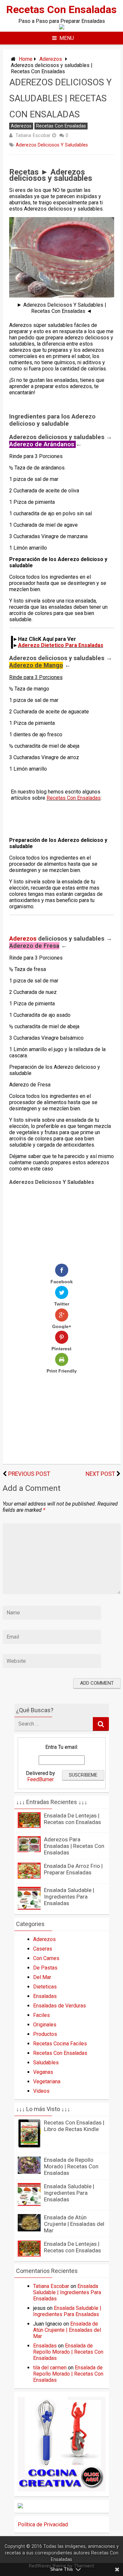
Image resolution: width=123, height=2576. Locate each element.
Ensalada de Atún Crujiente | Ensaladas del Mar (74, 2224)
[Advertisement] (44, 816)
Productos (45, 2034)
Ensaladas (45, 1996)
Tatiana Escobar (33, 135)
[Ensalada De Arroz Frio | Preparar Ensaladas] (29, 1877)
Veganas (43, 2072)
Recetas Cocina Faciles (60, 2044)
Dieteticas (45, 1987)
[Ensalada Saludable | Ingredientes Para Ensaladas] (29, 1908)
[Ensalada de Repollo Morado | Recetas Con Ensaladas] (29, 2172)
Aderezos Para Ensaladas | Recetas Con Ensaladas (74, 1846)
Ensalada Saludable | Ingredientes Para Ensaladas (69, 1897)
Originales (45, 2025)
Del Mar (42, 1977)
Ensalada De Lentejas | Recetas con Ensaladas (72, 1819)
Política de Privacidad (43, 2525)
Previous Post (29, 1474)
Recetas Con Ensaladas (61, 9)
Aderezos (51, 59)
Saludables (46, 2063)
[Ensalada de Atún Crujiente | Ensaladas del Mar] (29, 2230)
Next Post (100, 1474)
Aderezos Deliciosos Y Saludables (52, 145)
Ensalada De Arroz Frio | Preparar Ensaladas (73, 1869)
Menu (67, 38)
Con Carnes (46, 1958)
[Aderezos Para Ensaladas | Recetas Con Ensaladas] (29, 1850)
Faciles (41, 2015)
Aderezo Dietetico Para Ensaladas (61, 645)
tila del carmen (50, 2368)
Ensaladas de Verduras (60, 2006)
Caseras (43, 1949)
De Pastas (45, 1968)
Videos (41, 2091)
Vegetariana (47, 2081)
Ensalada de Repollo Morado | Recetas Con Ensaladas (71, 2166)
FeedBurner (41, 1779)
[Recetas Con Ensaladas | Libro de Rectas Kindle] (29, 2147)
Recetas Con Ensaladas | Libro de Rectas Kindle (74, 2126)
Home (26, 59)
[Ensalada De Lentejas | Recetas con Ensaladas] (29, 1826)
